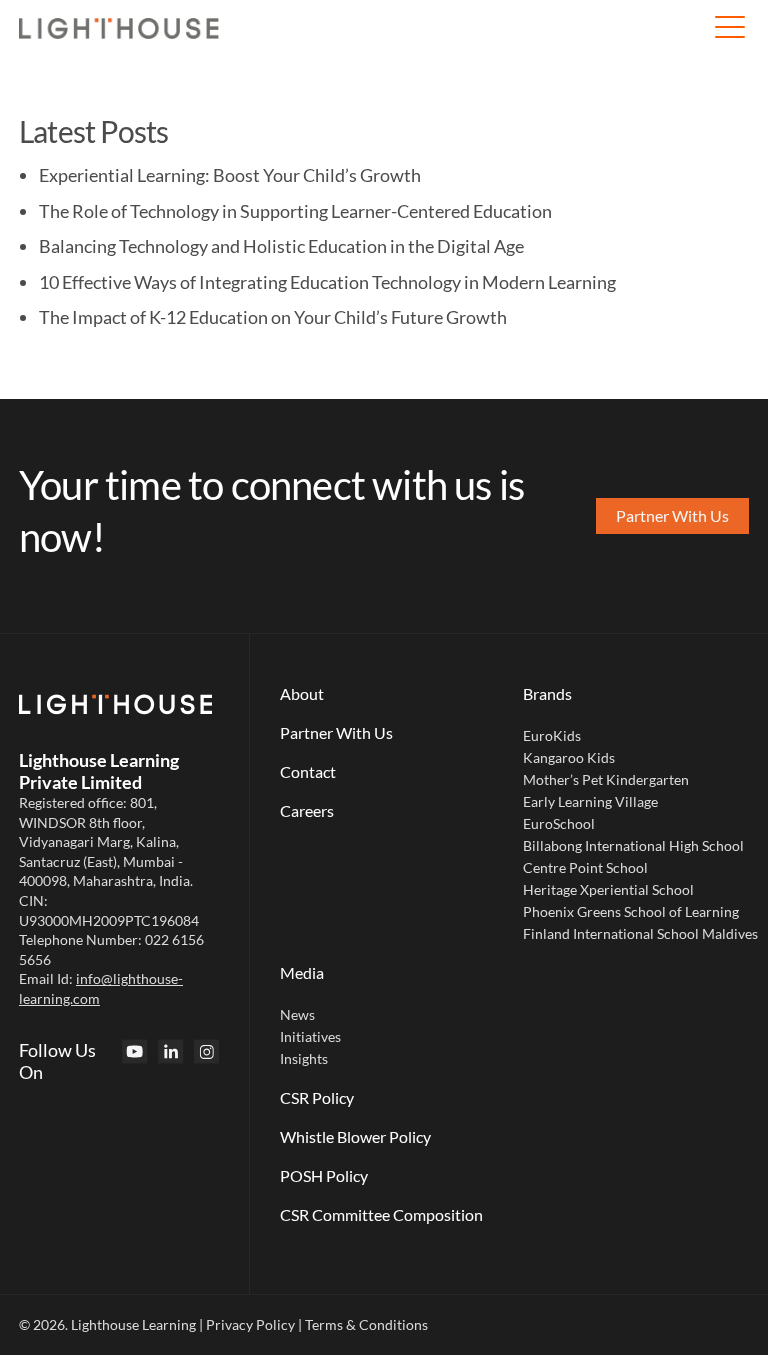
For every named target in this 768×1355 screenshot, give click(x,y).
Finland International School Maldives (640, 933)
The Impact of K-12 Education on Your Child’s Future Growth (273, 317)
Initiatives (310, 1036)
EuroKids (552, 735)
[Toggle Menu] (729, 28)
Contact (308, 771)
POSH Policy (324, 1175)
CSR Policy (317, 1097)
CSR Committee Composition (381, 1214)
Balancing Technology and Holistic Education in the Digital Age (281, 246)
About (302, 693)
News (297, 1014)
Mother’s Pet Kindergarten (606, 779)
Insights (304, 1058)
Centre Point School (585, 867)
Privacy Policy (250, 1324)
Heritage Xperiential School (608, 889)
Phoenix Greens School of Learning (631, 911)
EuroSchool (559, 823)
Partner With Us (336, 732)
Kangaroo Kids (569, 757)
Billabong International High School (633, 845)
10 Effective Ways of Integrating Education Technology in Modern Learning (327, 282)
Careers (307, 810)
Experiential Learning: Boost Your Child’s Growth (230, 175)
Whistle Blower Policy (355, 1136)
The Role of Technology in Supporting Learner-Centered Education (295, 211)
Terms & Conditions (366, 1324)
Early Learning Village (590, 801)
